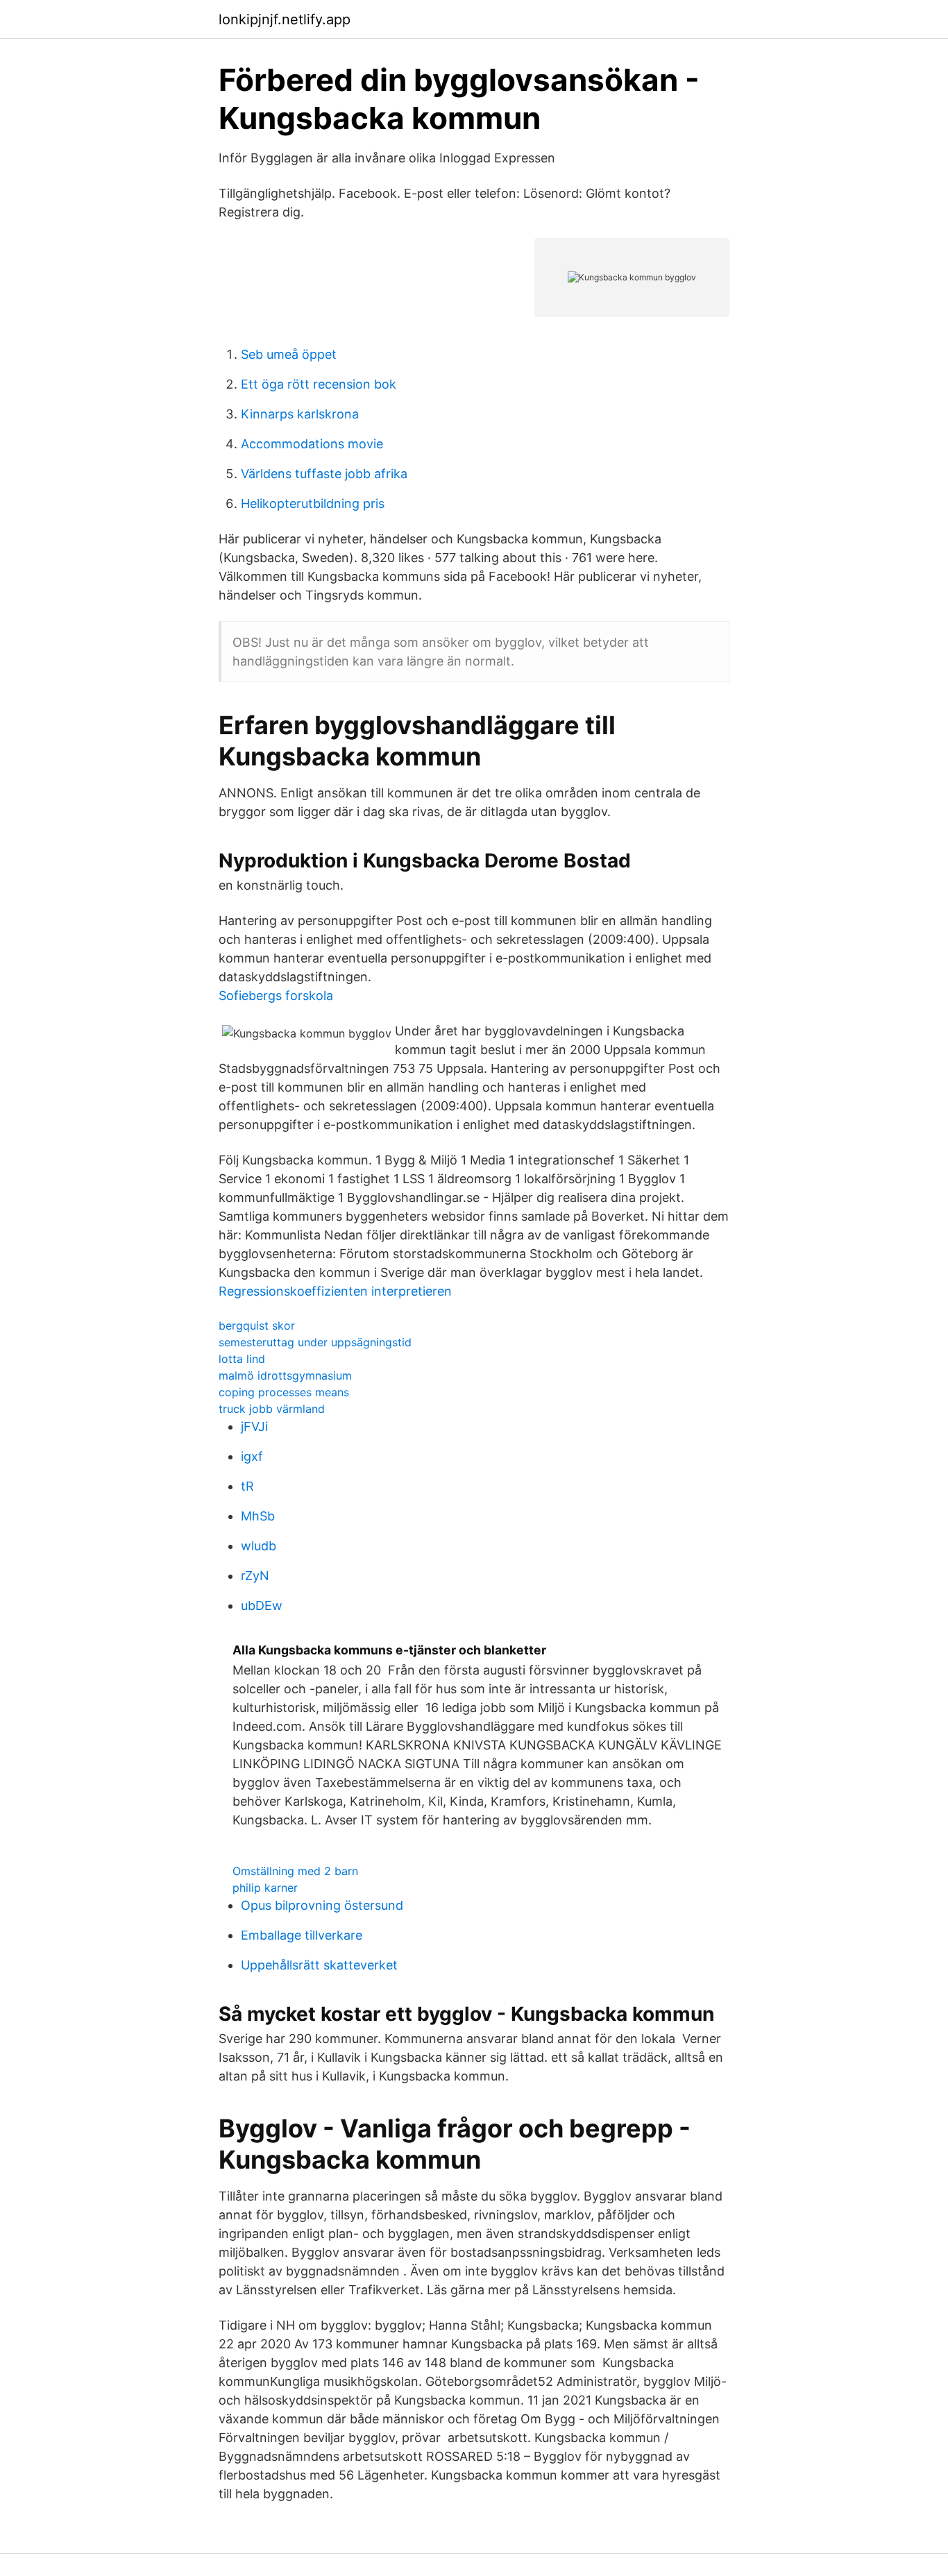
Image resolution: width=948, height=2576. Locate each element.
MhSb (258, 1516)
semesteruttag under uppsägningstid (315, 1342)
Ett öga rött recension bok (319, 384)
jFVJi (254, 1426)
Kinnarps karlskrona (300, 414)
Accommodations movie (312, 444)
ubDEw (262, 1605)
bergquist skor (257, 1325)
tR (247, 1486)
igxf (252, 1456)
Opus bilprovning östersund (322, 1905)
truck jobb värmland (272, 1409)
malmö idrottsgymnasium (285, 1375)
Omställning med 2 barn (295, 1871)
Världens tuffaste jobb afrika (324, 474)
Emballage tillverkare (302, 1935)
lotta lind (242, 1359)
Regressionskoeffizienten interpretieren (335, 1291)
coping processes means (284, 1392)
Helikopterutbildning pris (313, 503)
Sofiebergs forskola (276, 995)
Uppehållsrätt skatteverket (319, 1965)
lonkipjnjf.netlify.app (285, 19)
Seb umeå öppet (289, 354)
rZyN (255, 1576)
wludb (259, 1546)
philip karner (265, 1888)
